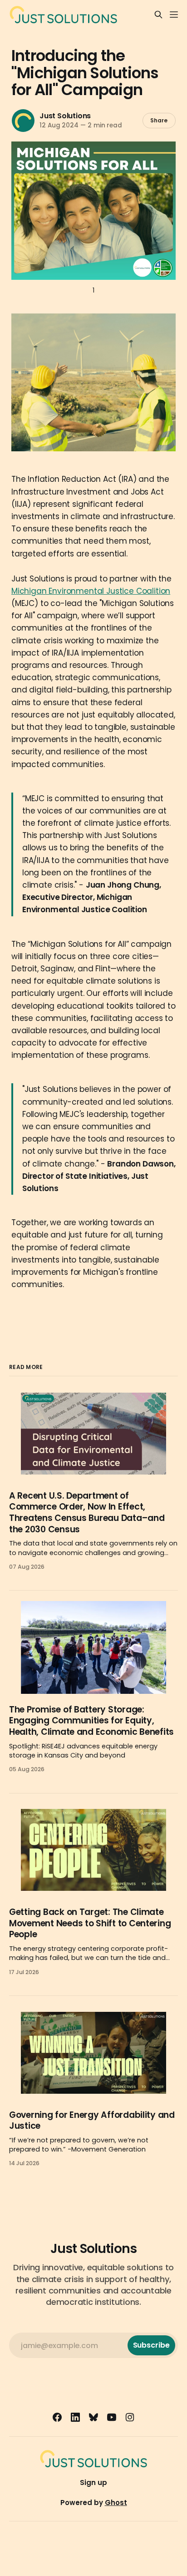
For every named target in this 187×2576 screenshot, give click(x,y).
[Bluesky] (93, 2417)
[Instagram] (130, 2417)
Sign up (93, 2483)
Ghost (116, 2503)
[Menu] (174, 15)
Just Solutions (65, 116)
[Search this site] (158, 15)
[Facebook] (57, 2417)
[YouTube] (112, 2417)
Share (155, 120)
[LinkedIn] (75, 2417)
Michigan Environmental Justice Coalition (91, 591)
